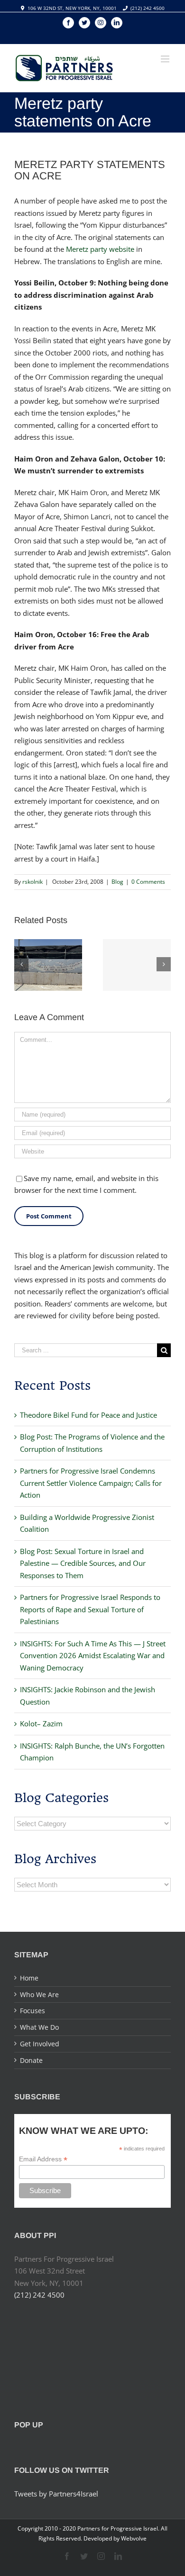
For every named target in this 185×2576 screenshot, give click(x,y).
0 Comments (148, 882)
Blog (117, 882)
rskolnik (32, 882)
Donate (31, 2060)
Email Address (43, 2159)
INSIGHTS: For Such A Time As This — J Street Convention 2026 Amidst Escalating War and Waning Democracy (93, 1656)
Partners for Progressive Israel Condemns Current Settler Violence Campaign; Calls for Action (91, 1483)
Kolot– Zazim (41, 1723)
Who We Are (39, 1994)
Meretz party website (100, 249)
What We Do (39, 2027)
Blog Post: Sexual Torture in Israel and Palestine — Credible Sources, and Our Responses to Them (83, 1563)
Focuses (32, 2011)
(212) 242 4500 (148, 8)
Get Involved (40, 2044)
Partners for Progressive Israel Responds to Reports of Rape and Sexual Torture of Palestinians (90, 1609)
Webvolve (134, 2538)
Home (29, 1978)
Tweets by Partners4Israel (56, 2494)
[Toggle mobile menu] (166, 59)
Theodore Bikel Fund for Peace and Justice (88, 1415)
